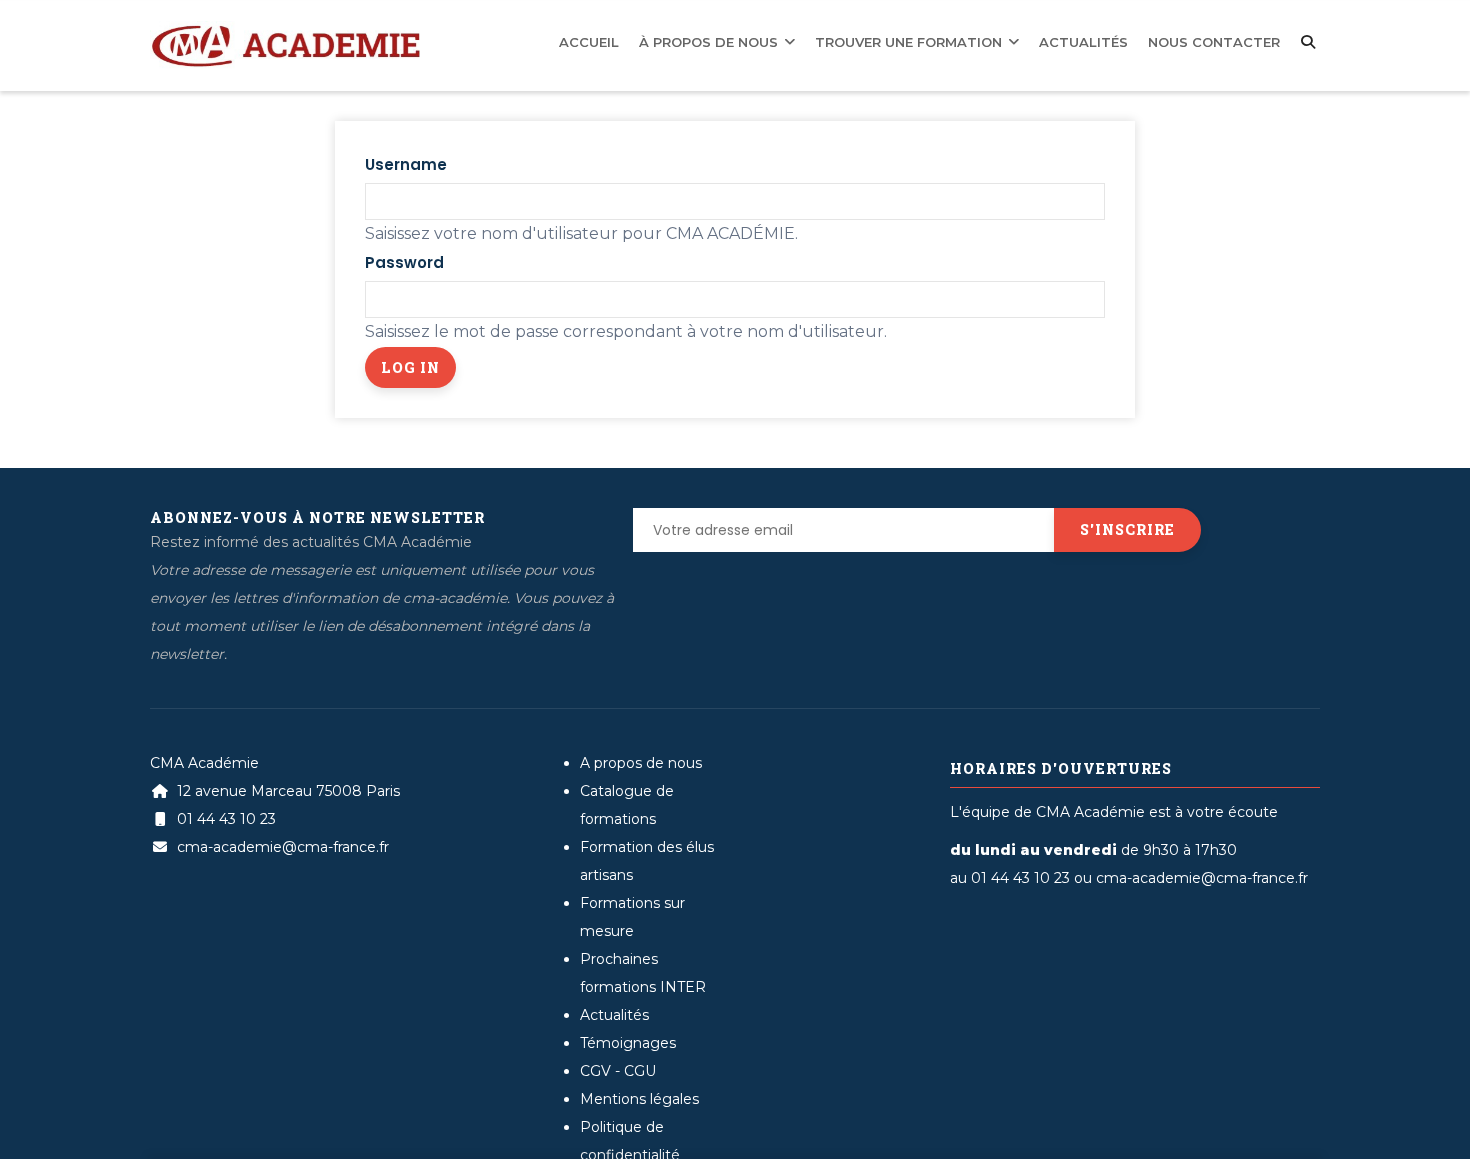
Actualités (1111, 40)
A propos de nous (641, 763)
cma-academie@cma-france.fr (281, 847)
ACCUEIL (681, 40)
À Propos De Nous (786, 40)
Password (404, 262)
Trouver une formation (960, 40)
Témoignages (628, 1043)
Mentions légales (639, 1099)
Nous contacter (1224, 40)
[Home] (285, 31)
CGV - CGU (618, 1071)
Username (406, 164)
